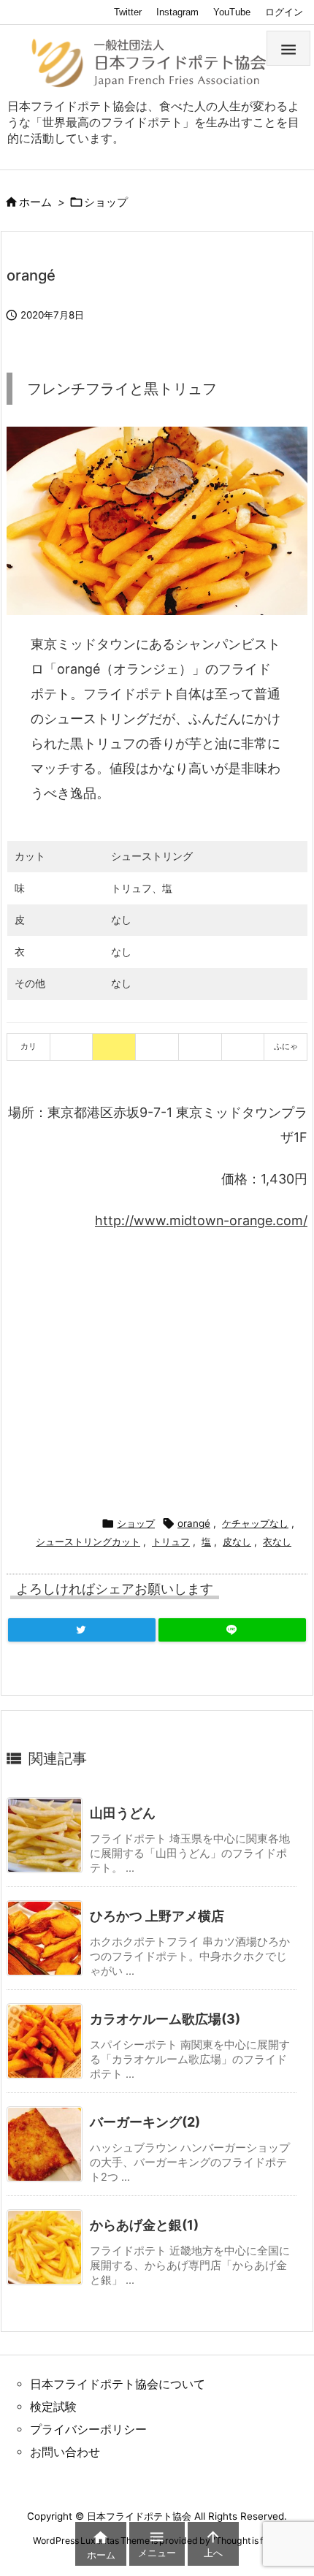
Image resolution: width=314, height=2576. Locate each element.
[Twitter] (82, 1630)
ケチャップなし (255, 1523)
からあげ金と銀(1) (144, 2225)
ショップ (106, 202)
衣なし (277, 1542)
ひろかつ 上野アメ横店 (157, 1916)
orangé (194, 1523)
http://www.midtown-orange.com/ (201, 1220)
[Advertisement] (129, 1368)
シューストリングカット (88, 1542)
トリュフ (171, 1542)
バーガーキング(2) (145, 2122)
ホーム (35, 202)
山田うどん (123, 1813)
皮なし (237, 1542)
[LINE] (232, 1630)
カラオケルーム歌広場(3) (165, 2019)
